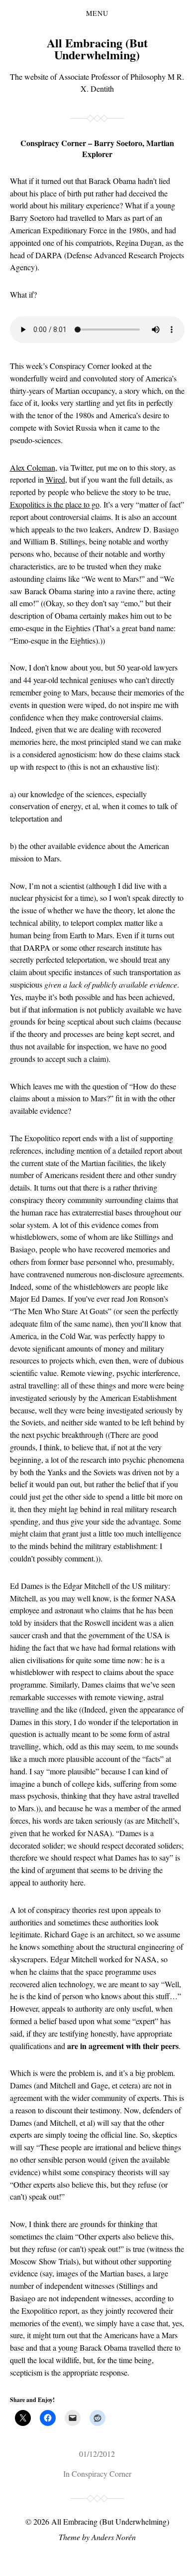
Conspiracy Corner (101, 2474)
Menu (97, 13)
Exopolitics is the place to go (55, 504)
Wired (55, 479)
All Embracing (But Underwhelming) (97, 49)
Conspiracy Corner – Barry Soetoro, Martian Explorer (97, 148)
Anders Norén (114, 2537)
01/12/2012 (97, 2454)
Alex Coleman (33, 467)
